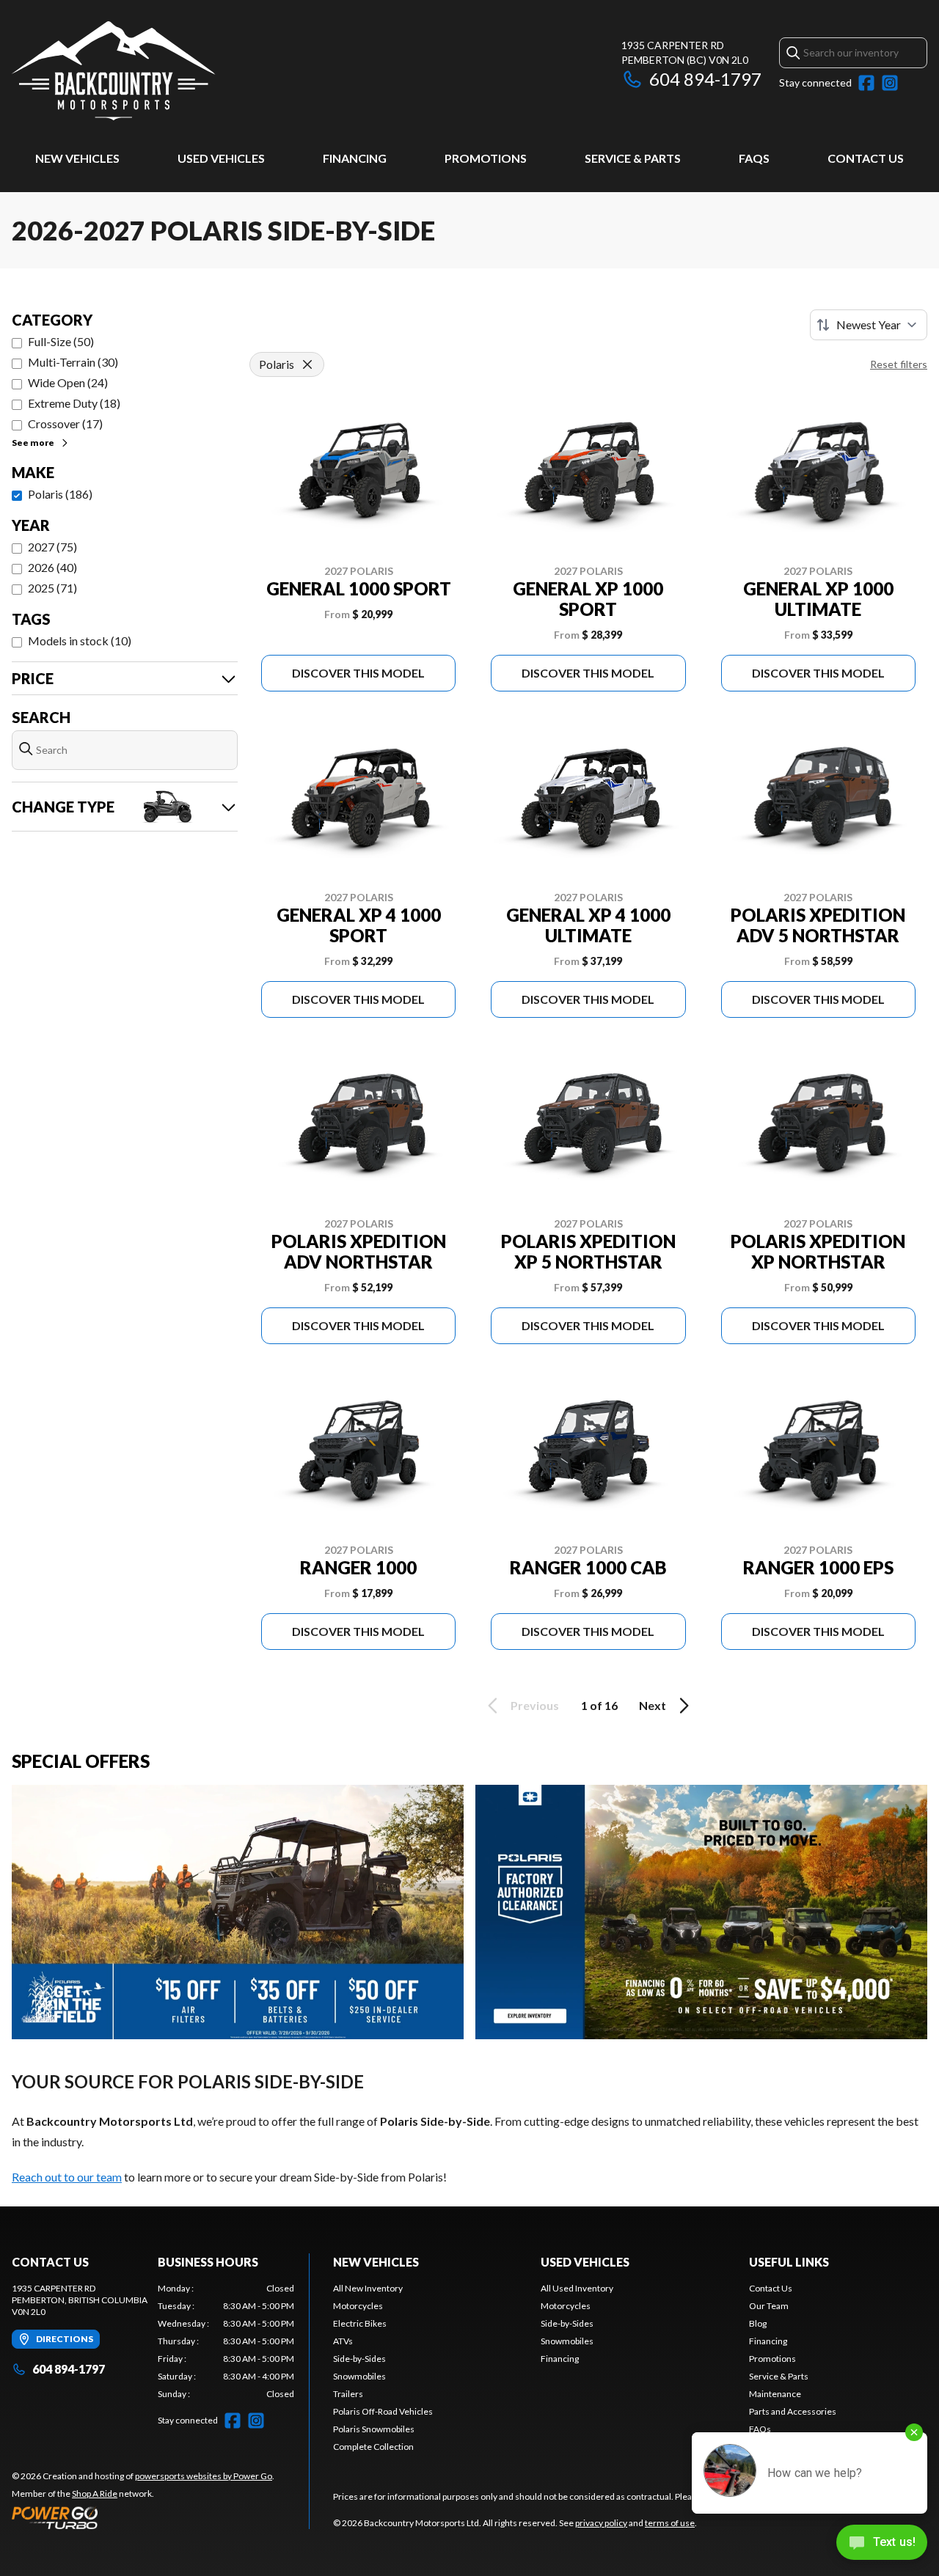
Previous (535, 1705)
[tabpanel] (226, 2341)
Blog (758, 2323)
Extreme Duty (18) (74, 403)
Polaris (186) (60, 494)
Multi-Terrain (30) (73, 362)
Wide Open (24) (68, 382)
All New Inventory (368, 2288)
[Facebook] (866, 83)
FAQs (754, 158)
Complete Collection (373, 2447)
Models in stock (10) (80, 641)
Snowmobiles (359, 2376)
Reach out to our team (67, 2177)
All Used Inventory (577, 2288)
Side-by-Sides (359, 2359)
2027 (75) (52, 547)
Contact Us (866, 158)
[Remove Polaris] (307, 364)
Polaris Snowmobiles (374, 2429)
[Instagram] (890, 83)
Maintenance (775, 2394)
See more (33, 443)
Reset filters (899, 364)
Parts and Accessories (793, 2411)
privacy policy (601, 2523)
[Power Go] (143, 2517)
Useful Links (789, 2262)
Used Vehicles (221, 158)
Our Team (769, 2306)
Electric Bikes (360, 2323)
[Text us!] (882, 2544)
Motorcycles (358, 2306)
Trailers (348, 2394)
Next (653, 1705)
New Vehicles (77, 158)
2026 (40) (52, 567)
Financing (355, 158)
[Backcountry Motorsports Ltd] (114, 71)
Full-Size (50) (61, 341)
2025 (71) (52, 588)
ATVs (343, 2341)
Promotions (486, 158)
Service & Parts (633, 158)
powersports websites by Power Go (204, 2476)
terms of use (670, 2523)
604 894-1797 (705, 79)
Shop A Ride (95, 2494)
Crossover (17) (65, 423)
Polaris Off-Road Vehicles (383, 2411)
